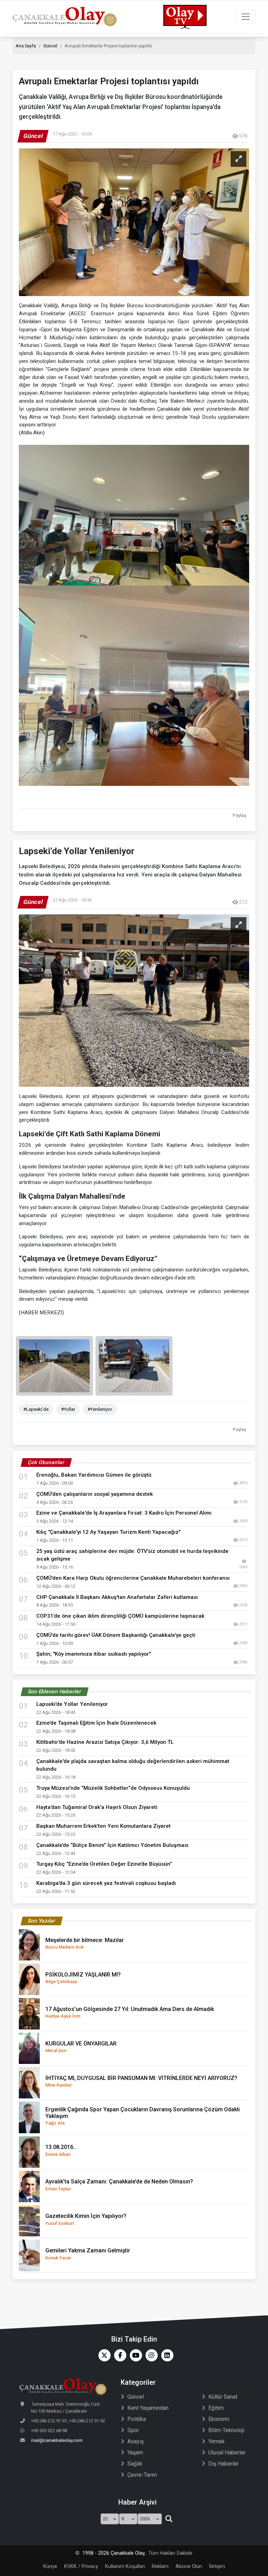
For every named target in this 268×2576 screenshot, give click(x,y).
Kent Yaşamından (148, 2408)
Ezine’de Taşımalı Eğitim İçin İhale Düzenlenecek (96, 1723)
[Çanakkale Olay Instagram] (150, 2355)
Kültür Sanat (223, 2397)
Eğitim (216, 2408)
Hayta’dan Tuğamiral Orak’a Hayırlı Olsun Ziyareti (97, 1807)
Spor (133, 2430)
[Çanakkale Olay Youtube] (134, 2355)
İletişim (217, 2566)
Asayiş (136, 2441)
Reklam (160, 2566)
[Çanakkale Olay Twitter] (103, 2355)
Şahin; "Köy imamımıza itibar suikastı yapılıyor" (94, 1654)
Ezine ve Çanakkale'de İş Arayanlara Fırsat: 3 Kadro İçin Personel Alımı (124, 1513)
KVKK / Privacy (81, 2566)
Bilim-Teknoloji (226, 2430)
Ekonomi (219, 2419)
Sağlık (135, 2464)
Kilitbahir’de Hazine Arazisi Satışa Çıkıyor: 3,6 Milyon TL (105, 1742)
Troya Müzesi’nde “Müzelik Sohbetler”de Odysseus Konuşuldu (113, 1788)
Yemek (217, 2441)
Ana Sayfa (26, 46)
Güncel (50, 46)
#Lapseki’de (36, 1409)
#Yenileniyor (100, 1409)
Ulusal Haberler (227, 2453)
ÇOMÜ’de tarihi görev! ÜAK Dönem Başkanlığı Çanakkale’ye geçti (116, 1635)
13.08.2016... (61, 2150)
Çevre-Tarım (142, 2475)
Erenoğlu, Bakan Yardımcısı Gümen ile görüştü (94, 1475)
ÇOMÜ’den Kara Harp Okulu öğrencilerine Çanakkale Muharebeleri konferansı (133, 1578)
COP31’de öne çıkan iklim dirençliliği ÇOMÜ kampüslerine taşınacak (120, 1616)
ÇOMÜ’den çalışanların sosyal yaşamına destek (95, 1494)
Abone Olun (189, 2566)
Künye (50, 2566)
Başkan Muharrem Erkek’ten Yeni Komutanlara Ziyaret (103, 1826)
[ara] (169, 2519)
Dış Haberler (224, 2464)
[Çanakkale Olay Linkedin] (166, 2355)
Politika (137, 2419)
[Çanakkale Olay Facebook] (118, 2355)
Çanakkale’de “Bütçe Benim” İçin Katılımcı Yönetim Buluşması (112, 1845)
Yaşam (135, 2453)
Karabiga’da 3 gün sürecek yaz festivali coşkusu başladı (106, 1883)
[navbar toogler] (246, 17)
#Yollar (68, 1409)
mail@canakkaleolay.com (57, 2440)
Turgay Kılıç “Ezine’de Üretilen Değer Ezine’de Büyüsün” (104, 1864)
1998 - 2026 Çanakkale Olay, (114, 2553)
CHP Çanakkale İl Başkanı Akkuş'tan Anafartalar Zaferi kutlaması (117, 1597)
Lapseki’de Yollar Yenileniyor (72, 1704)
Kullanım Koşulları (125, 2566)
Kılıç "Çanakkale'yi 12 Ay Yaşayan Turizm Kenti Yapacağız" (108, 1532)
